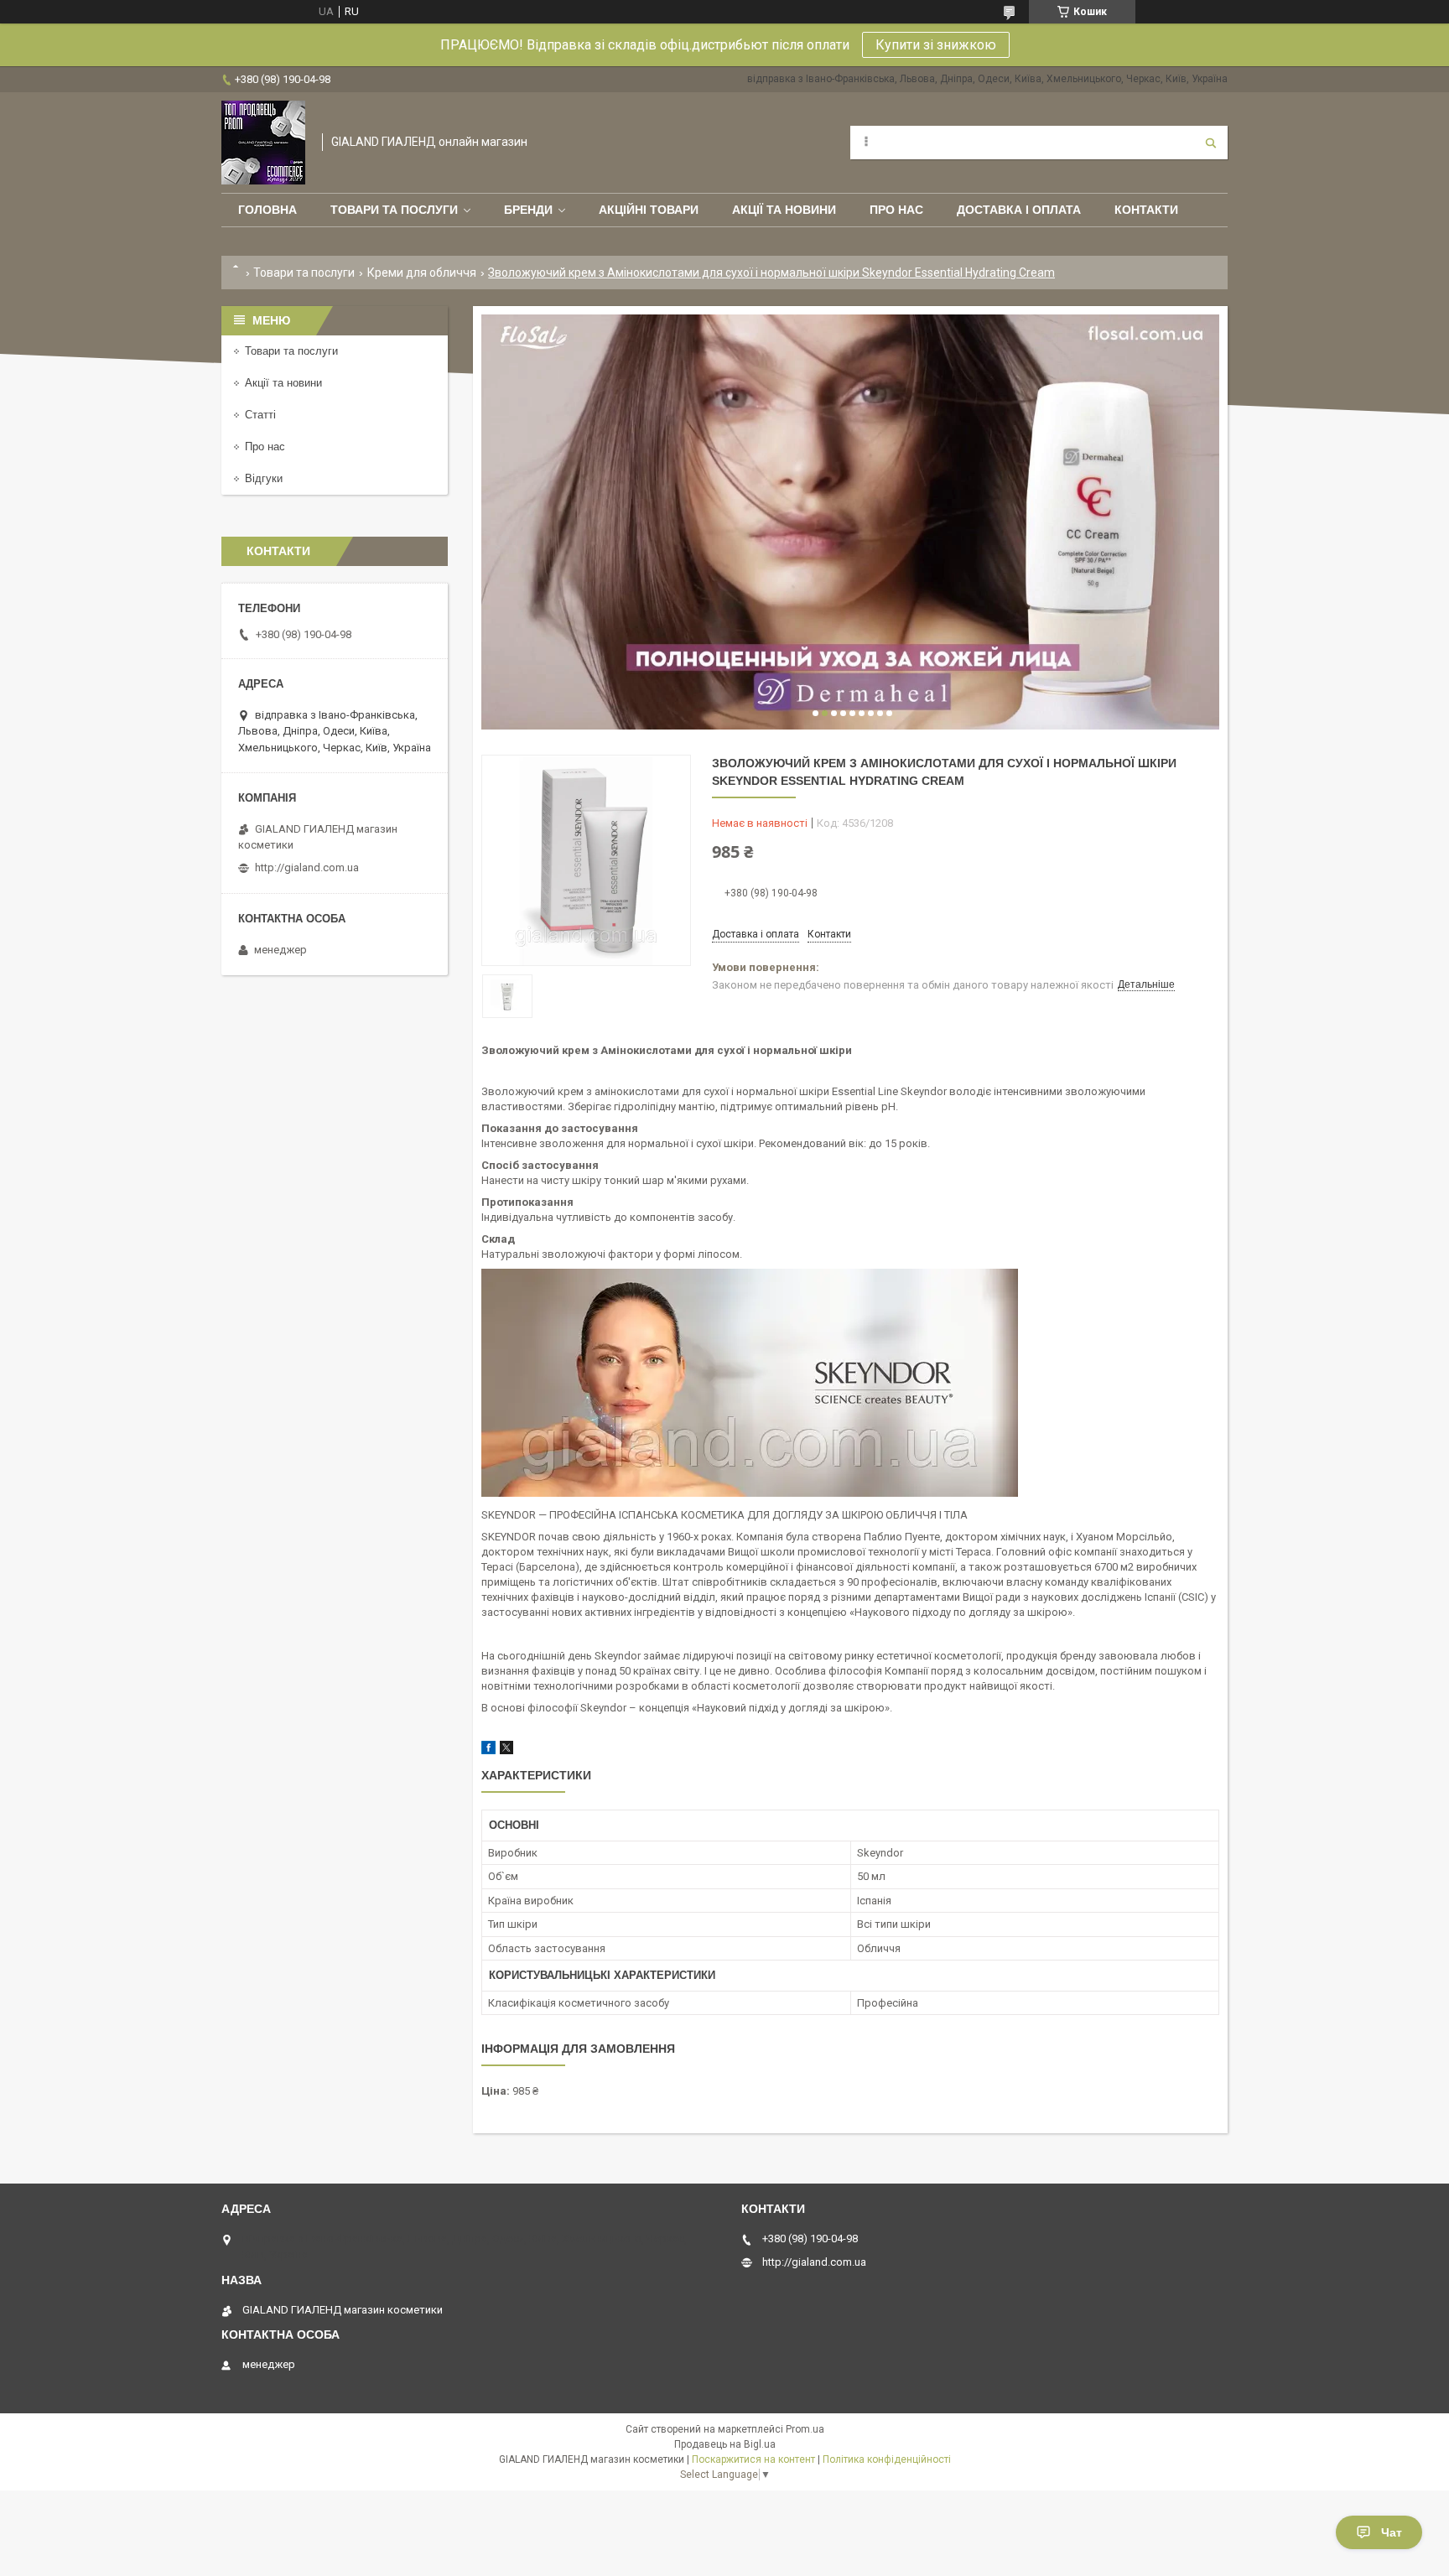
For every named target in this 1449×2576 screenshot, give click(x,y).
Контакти (1146, 210)
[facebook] (488, 1750)
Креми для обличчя (422, 273)
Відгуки (264, 478)
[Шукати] (1211, 143)
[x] (506, 1750)
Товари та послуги (394, 210)
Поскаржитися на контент (753, 2459)
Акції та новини (784, 210)
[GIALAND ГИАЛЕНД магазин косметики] (263, 143)
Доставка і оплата (1019, 210)
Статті (260, 415)
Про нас (896, 210)
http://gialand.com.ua (307, 867)
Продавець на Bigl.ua (725, 2444)
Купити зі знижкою (936, 45)
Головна (267, 210)
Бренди (528, 210)
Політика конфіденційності (887, 2459)
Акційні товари (649, 210)
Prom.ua (805, 2429)
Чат (1392, 2532)
